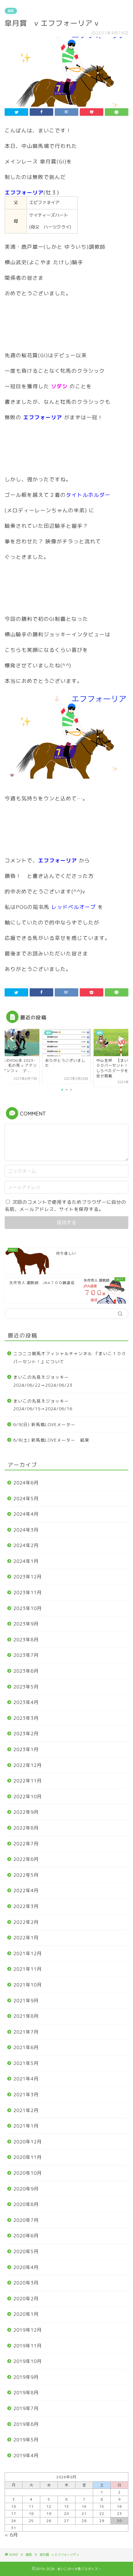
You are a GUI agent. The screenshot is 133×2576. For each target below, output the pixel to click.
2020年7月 (26, 2220)
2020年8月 (26, 2204)
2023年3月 (26, 1718)
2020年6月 (26, 2236)
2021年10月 (28, 1985)
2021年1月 (26, 2126)
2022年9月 (26, 1812)
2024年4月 (26, 1514)
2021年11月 (28, 1969)
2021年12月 (28, 1953)
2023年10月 (28, 1608)
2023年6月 (26, 1671)
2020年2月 (26, 2299)
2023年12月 (28, 1577)
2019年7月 (26, 2408)
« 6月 (11, 2535)
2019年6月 (26, 2424)
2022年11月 (28, 1781)
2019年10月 (28, 2361)
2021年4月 (26, 2079)
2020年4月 (26, 2267)
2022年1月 (26, 1938)
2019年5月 (26, 2440)
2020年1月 (26, 2314)
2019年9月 (26, 2377)
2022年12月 (28, 1765)
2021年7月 (26, 2032)
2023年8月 (26, 1640)
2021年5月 (26, 2063)
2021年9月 (26, 2001)
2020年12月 (28, 2142)
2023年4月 (26, 1702)
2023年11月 (28, 1593)
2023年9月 (26, 1624)
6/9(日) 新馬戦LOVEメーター (44, 1424)
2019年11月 (28, 2346)
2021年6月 (26, 2047)
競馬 (11, 11)
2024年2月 (26, 1545)
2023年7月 (26, 1655)
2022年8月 (26, 1828)
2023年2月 (26, 1734)
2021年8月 (26, 2016)
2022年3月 (26, 1906)
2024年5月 (26, 1499)
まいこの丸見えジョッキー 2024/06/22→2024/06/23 (43, 1381)
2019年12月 (28, 2330)
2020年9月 (26, 2189)
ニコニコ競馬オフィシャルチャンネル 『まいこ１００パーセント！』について (70, 1357)
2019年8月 (26, 2393)
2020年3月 (26, 2283)
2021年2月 (26, 2110)
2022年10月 (28, 1797)
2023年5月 (26, 1687)
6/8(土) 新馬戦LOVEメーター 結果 (51, 1440)
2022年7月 (26, 1844)
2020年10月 (28, 2173)
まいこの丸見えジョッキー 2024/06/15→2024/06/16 (43, 1405)
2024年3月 (26, 1530)
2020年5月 (26, 2251)
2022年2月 (26, 1922)
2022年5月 (26, 1875)
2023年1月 (26, 1749)
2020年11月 (28, 2157)
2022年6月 (26, 1859)
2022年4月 (26, 1891)
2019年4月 (26, 2456)
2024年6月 (26, 1483)
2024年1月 (26, 1561)
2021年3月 (26, 2095)
